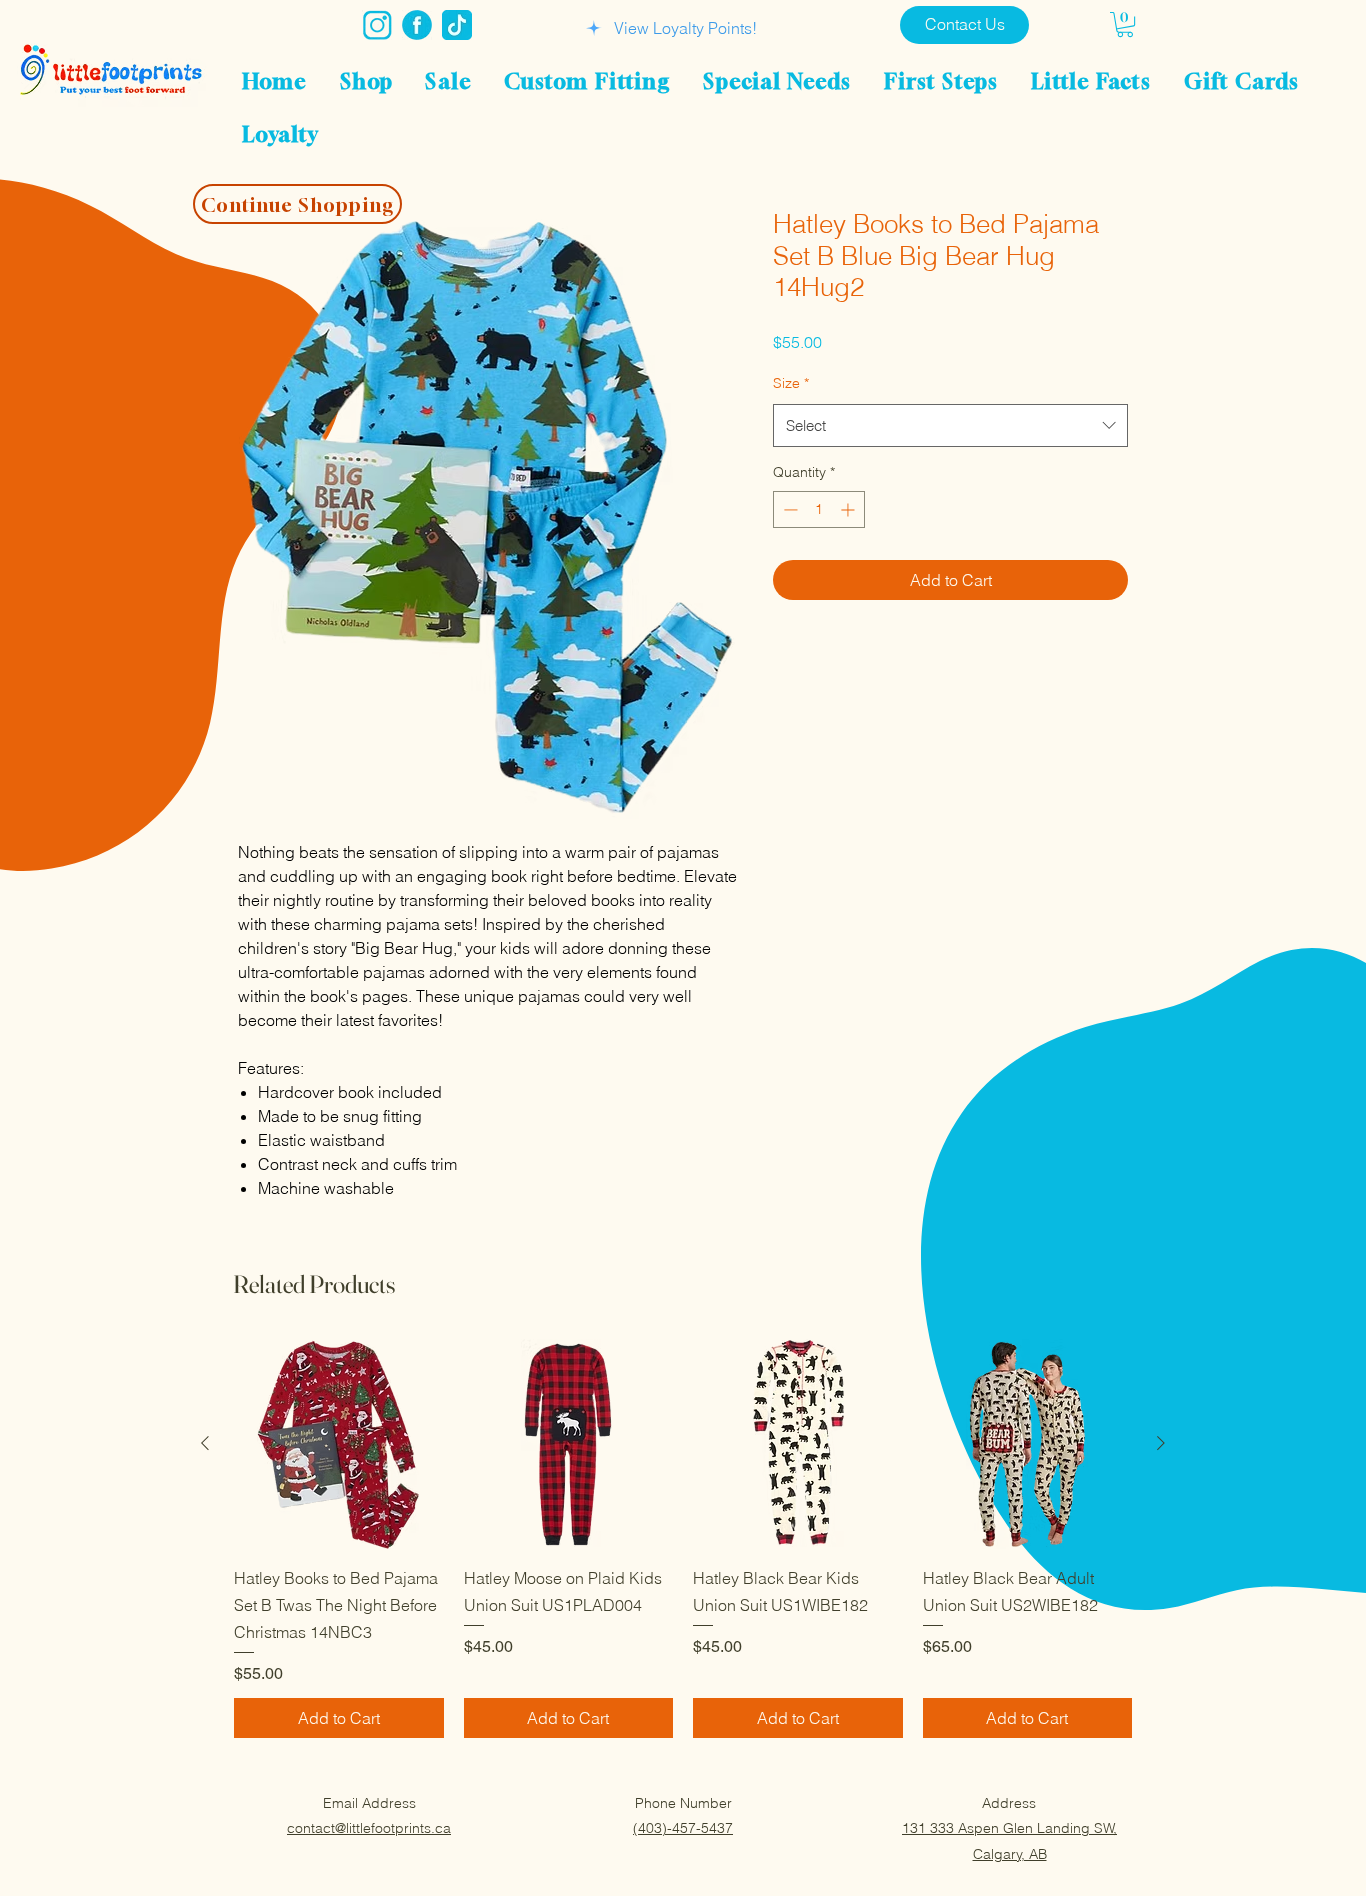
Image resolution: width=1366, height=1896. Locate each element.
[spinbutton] (819, 509)
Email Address (369, 1803)
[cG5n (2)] (377, 25)
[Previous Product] (205, 1443)
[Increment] (849, 509)
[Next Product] (1161, 1443)
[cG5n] (417, 25)
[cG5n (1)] (457, 25)
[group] (683, 1538)
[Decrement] (788, 509)
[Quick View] (339, 1444)
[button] (1125, 24)
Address (1009, 1803)
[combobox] (950, 426)
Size (791, 383)
